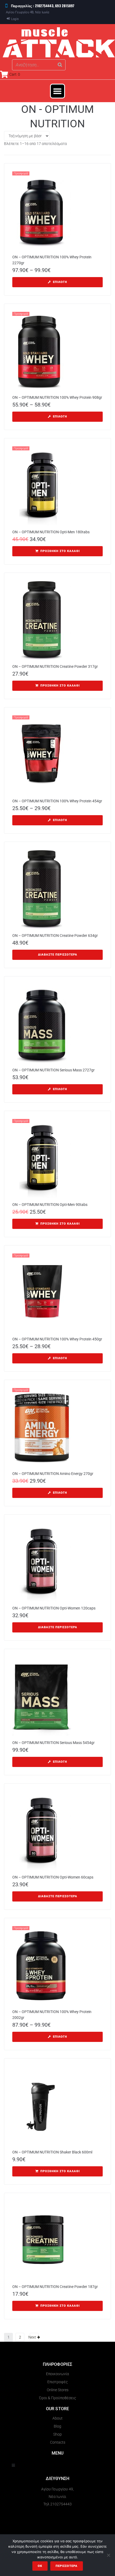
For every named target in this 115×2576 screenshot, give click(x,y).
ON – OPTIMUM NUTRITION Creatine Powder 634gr (55, 936)
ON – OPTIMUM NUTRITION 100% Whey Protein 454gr (57, 801)
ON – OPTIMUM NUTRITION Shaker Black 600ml (52, 2152)
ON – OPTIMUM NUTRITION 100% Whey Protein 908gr (57, 397)
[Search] (60, 65)
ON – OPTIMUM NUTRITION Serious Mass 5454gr (53, 1743)
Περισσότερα (67, 2566)
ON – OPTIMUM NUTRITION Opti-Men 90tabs (50, 1205)
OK (40, 2566)
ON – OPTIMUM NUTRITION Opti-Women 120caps (54, 1608)
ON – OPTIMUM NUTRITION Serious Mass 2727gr (53, 1070)
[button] (57, 91)
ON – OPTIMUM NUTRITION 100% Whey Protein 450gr (57, 1339)
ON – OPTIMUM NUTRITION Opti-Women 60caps (53, 1877)
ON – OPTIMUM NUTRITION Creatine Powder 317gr (55, 666)
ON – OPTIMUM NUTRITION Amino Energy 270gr (53, 1474)
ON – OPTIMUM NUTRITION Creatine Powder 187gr (55, 2287)
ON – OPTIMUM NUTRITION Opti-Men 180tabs (51, 532)
